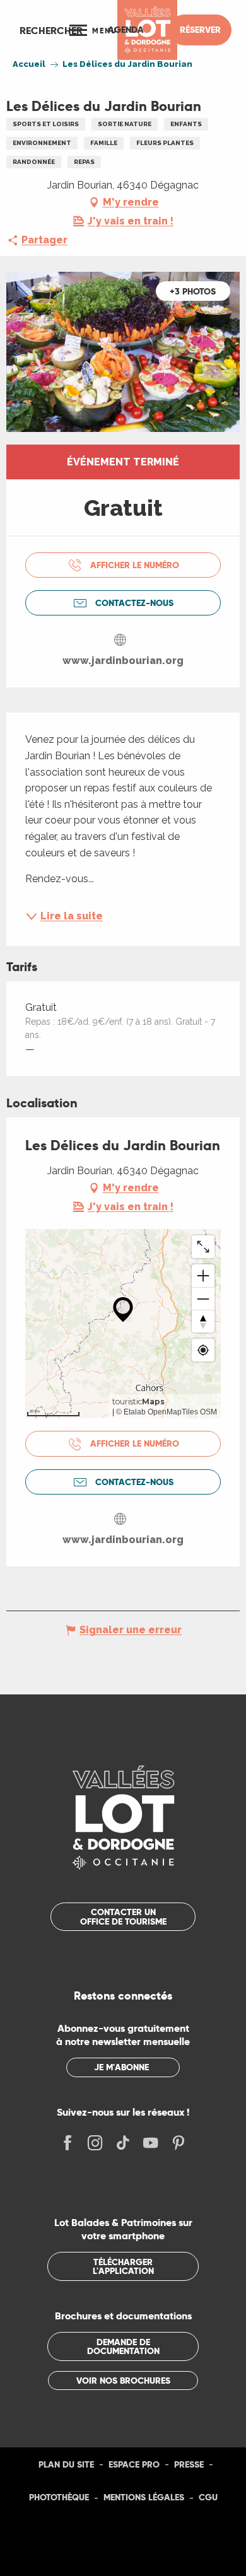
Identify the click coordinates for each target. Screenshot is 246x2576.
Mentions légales (144, 2497)
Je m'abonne (121, 2067)
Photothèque (59, 2497)
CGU (208, 2497)
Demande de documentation (123, 2346)
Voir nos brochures (123, 2381)
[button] (51, 30)
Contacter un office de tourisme (123, 1916)
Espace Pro (134, 2464)
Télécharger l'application (123, 2266)
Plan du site (66, 2464)
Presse (189, 2464)
